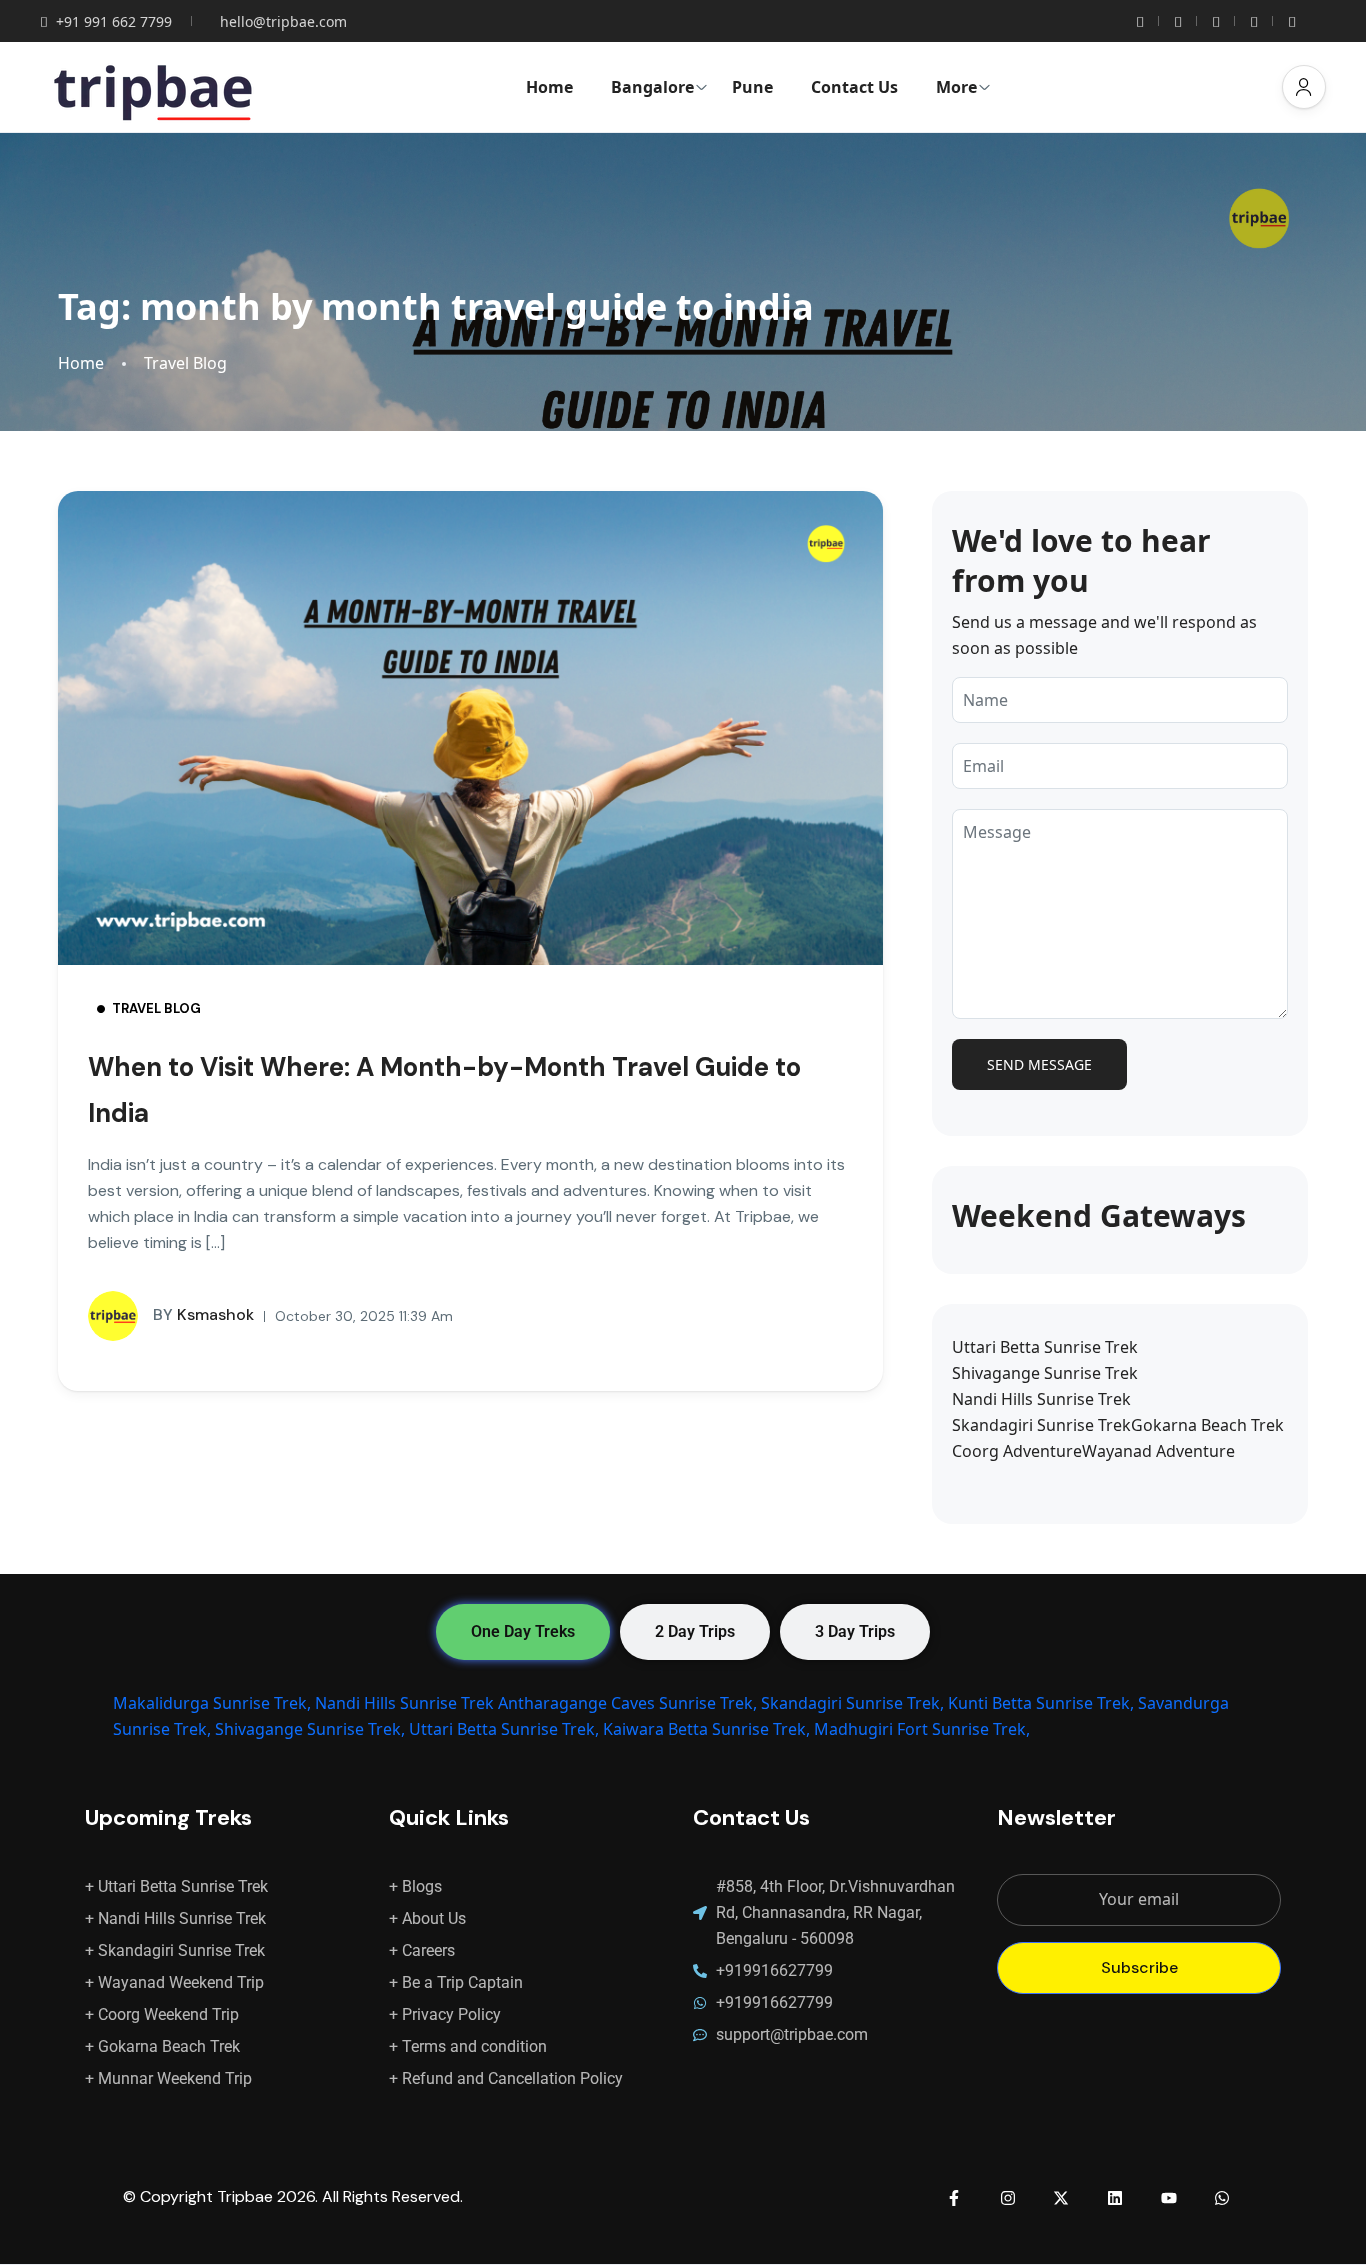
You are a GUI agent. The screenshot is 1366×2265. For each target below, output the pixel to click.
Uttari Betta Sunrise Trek (1045, 1347)
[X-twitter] (1062, 2198)
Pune (752, 87)
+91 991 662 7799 (114, 21)
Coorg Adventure (1017, 1451)
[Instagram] (1008, 2198)
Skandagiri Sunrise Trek (1041, 1425)
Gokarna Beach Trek (1207, 1425)
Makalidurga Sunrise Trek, (212, 1703)
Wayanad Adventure (1158, 1451)
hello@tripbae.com (283, 21)
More (956, 87)
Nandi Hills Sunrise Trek (1041, 1399)
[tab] (523, 1632)
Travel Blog (185, 363)
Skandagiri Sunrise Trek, (852, 1703)
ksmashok (203, 1314)
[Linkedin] (1115, 2198)
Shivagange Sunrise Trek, (310, 1729)
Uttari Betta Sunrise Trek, (504, 1729)
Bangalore (652, 87)
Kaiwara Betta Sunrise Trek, (706, 1729)
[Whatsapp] (1222, 2198)
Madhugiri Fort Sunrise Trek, (922, 1729)
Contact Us (854, 87)
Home (549, 87)
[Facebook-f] (954, 2198)
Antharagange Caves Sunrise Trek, (627, 1703)
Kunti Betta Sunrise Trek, (1041, 1703)
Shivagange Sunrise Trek (1045, 1373)
